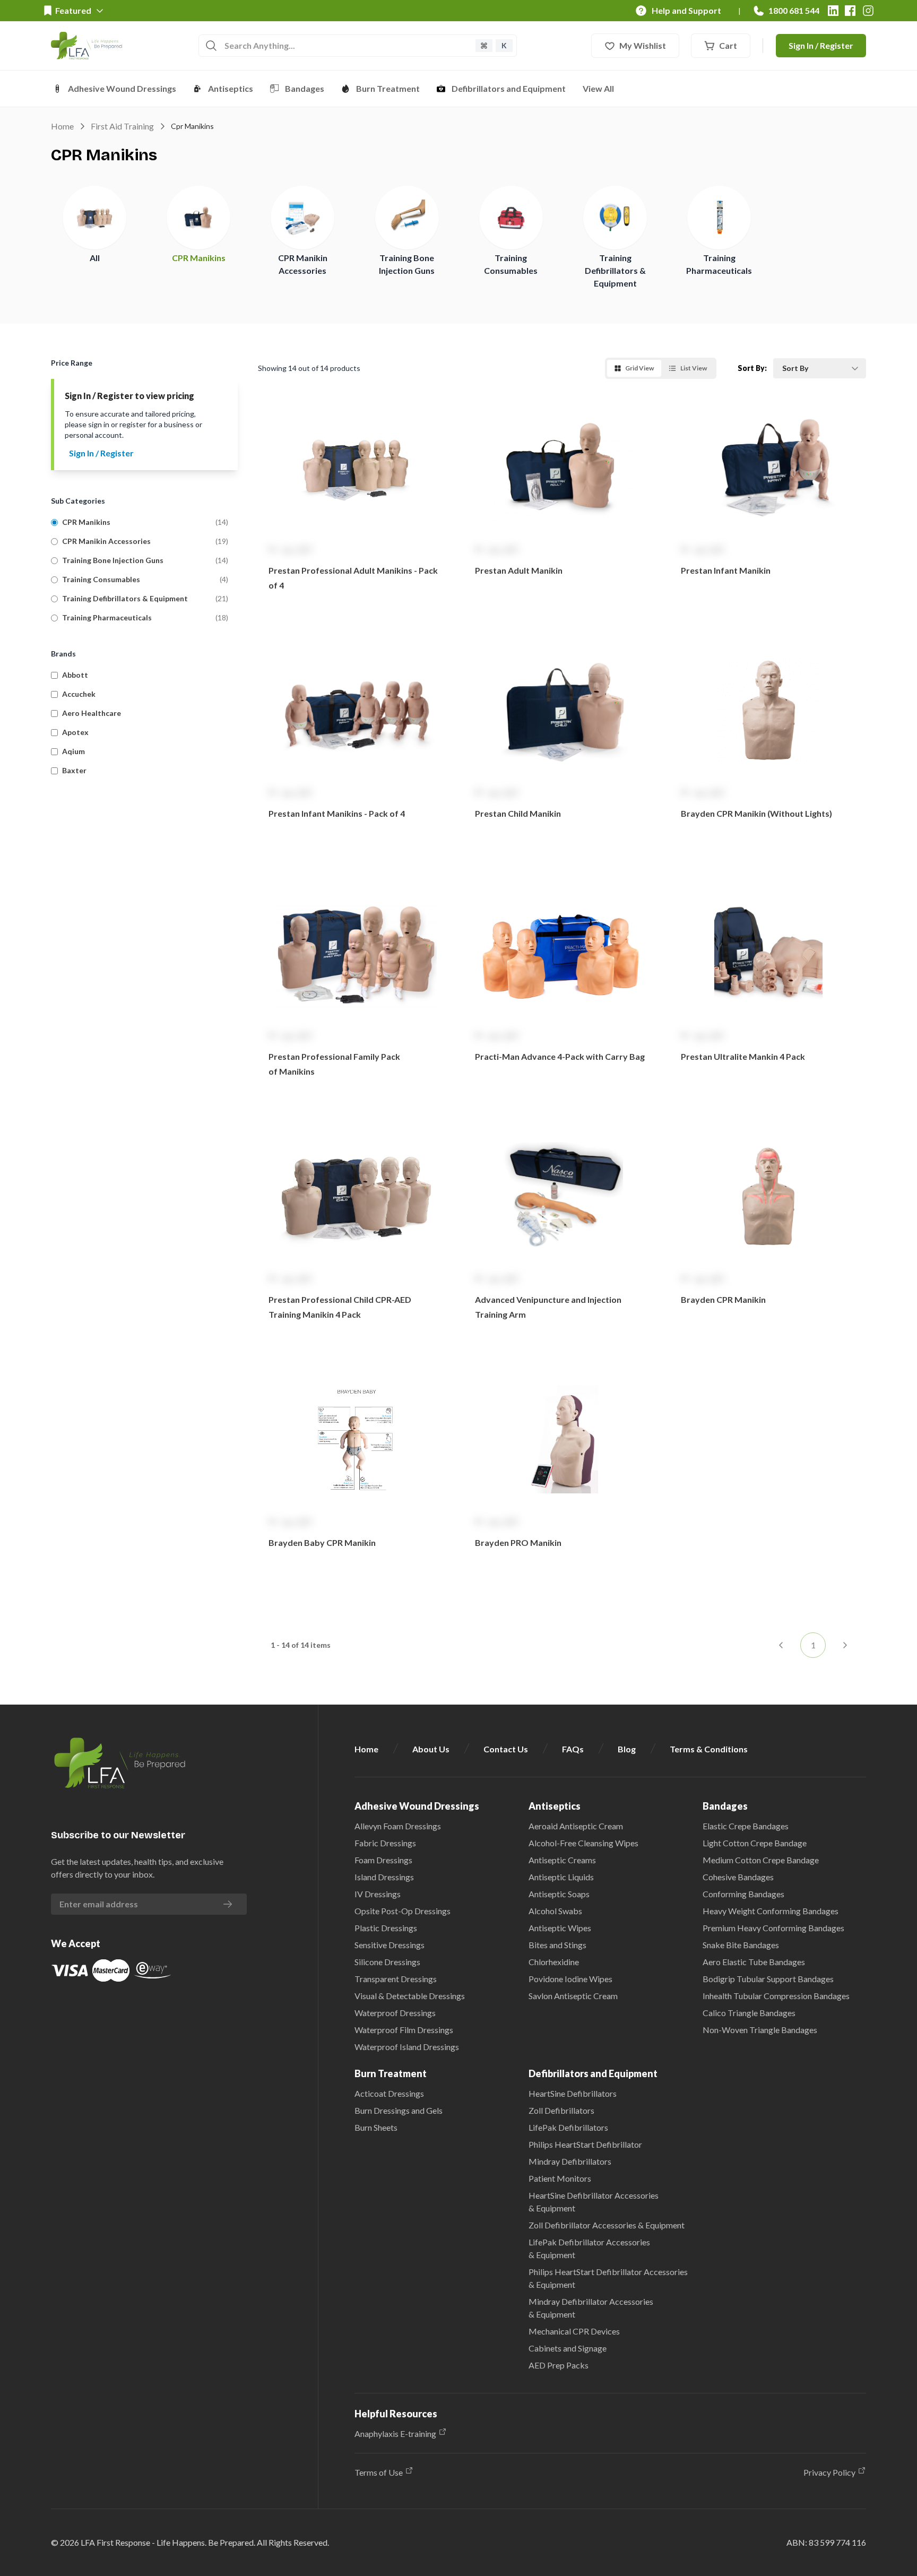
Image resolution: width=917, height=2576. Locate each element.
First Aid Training (122, 126)
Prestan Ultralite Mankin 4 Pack (743, 1056)
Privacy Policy (829, 2472)
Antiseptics (231, 88)
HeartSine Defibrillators (573, 2093)
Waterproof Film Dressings (404, 2030)
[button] (356, 513)
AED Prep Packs (559, 2365)
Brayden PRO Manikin (518, 1542)
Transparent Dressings (396, 1979)
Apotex (75, 732)
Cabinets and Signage (568, 2348)
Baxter (74, 770)
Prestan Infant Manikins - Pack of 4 (337, 813)
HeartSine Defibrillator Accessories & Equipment (594, 2202)
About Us (431, 1749)
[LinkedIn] (833, 11)
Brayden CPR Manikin (723, 1299)
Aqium (73, 751)
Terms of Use (379, 2472)
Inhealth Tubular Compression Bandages (776, 1996)
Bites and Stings (557, 1945)
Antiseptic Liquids (561, 1877)
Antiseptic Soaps (559, 1894)
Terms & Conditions (709, 1749)
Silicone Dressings (387, 1962)
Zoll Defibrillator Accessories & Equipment (607, 2225)
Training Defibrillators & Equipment (615, 270)
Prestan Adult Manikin (519, 570)
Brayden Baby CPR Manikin (322, 1542)
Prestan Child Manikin (518, 813)
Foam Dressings (383, 1860)
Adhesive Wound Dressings (122, 88)
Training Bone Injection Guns (113, 560)
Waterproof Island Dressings (407, 2047)
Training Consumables (101, 579)
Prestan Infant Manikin (726, 570)
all (95, 258)
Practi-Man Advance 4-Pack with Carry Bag (560, 1056)
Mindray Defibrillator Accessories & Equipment (591, 2308)
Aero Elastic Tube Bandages (754, 1962)
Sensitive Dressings (390, 1945)
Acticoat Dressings (389, 2093)
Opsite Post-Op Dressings (403, 1911)
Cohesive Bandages (738, 1877)
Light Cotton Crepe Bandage (755, 1843)
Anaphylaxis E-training (395, 2434)
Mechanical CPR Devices (574, 2331)
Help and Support (686, 10)
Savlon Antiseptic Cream (573, 1996)
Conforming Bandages (743, 1894)
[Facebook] (850, 11)
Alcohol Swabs (555, 1911)
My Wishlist (643, 45)
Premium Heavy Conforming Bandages (773, 1928)
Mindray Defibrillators (570, 2161)
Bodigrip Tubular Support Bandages (768, 1979)
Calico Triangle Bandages (749, 2013)
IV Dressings (378, 1894)
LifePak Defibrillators (568, 2127)
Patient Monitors (560, 2178)
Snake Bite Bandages (741, 1945)
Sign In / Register (821, 45)
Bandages (305, 88)
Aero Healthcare (92, 713)
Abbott (75, 675)
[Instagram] (868, 11)
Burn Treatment (388, 88)
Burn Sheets (376, 2127)
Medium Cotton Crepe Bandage (761, 1860)
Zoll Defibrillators (561, 2110)
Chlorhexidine (554, 1962)
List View (694, 368)
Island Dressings (384, 1877)
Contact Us (506, 1749)
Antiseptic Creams (562, 1860)
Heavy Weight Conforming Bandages (771, 1911)
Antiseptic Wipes (560, 1928)
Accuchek (79, 694)
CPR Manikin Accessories (106, 541)
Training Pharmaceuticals (107, 617)
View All (598, 88)
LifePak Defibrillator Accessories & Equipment (589, 2248)
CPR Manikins (199, 258)
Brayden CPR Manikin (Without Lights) (756, 813)
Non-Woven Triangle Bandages (760, 2030)
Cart (728, 45)
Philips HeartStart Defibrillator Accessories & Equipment (608, 2278)
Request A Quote (356, 613)
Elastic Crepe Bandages (746, 1826)
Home (62, 126)
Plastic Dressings (386, 1928)
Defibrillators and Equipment (509, 88)
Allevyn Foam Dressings (398, 1826)
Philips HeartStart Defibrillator (585, 2144)
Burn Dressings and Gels (399, 2110)
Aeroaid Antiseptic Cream (576, 1826)
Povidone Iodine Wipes (570, 1979)
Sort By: (752, 368)
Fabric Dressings (385, 1843)
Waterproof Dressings (395, 2013)
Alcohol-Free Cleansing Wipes (583, 1843)
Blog (627, 1749)
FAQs (573, 1749)
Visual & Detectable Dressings (410, 1996)
